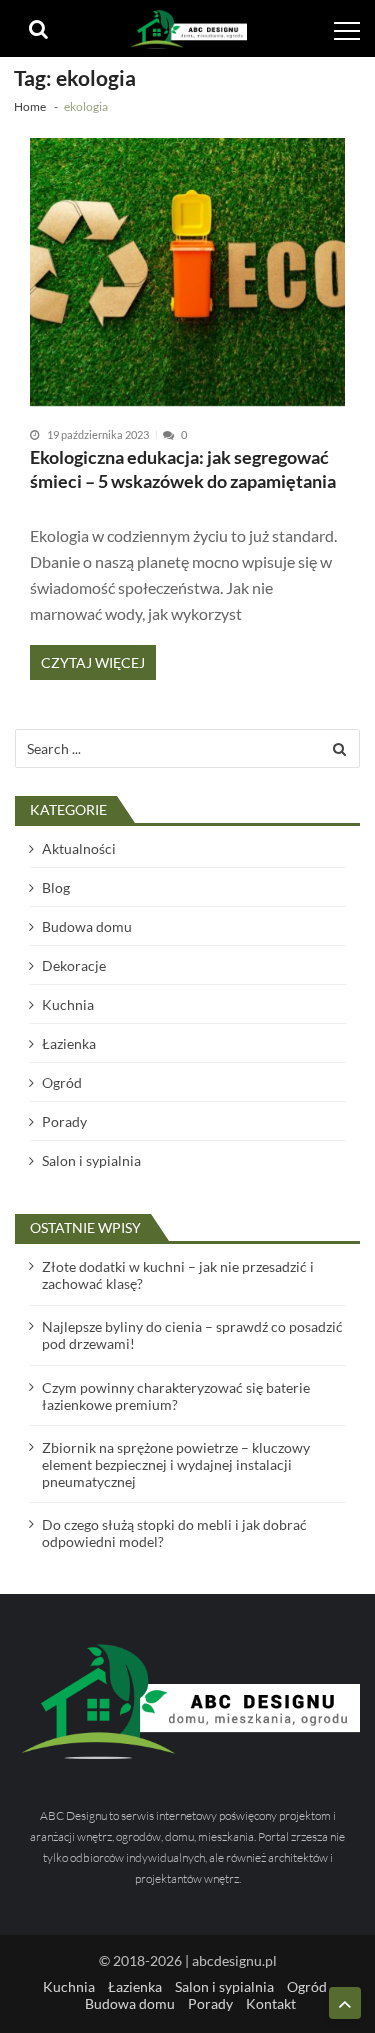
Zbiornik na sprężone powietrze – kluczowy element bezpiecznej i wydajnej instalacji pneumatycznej (176, 1464)
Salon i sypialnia (91, 1160)
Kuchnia (68, 1004)
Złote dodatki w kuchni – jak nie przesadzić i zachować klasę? (178, 1275)
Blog (56, 887)
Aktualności (79, 848)
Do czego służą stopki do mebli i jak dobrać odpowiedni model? (174, 1533)
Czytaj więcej (93, 662)
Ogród (62, 1082)
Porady (64, 1121)
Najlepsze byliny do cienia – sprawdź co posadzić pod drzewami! (192, 1335)
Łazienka (69, 1043)
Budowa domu (87, 926)
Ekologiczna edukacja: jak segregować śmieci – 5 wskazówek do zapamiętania (183, 469)
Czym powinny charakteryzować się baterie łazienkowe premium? (176, 1396)
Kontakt (271, 2003)
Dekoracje (74, 965)
